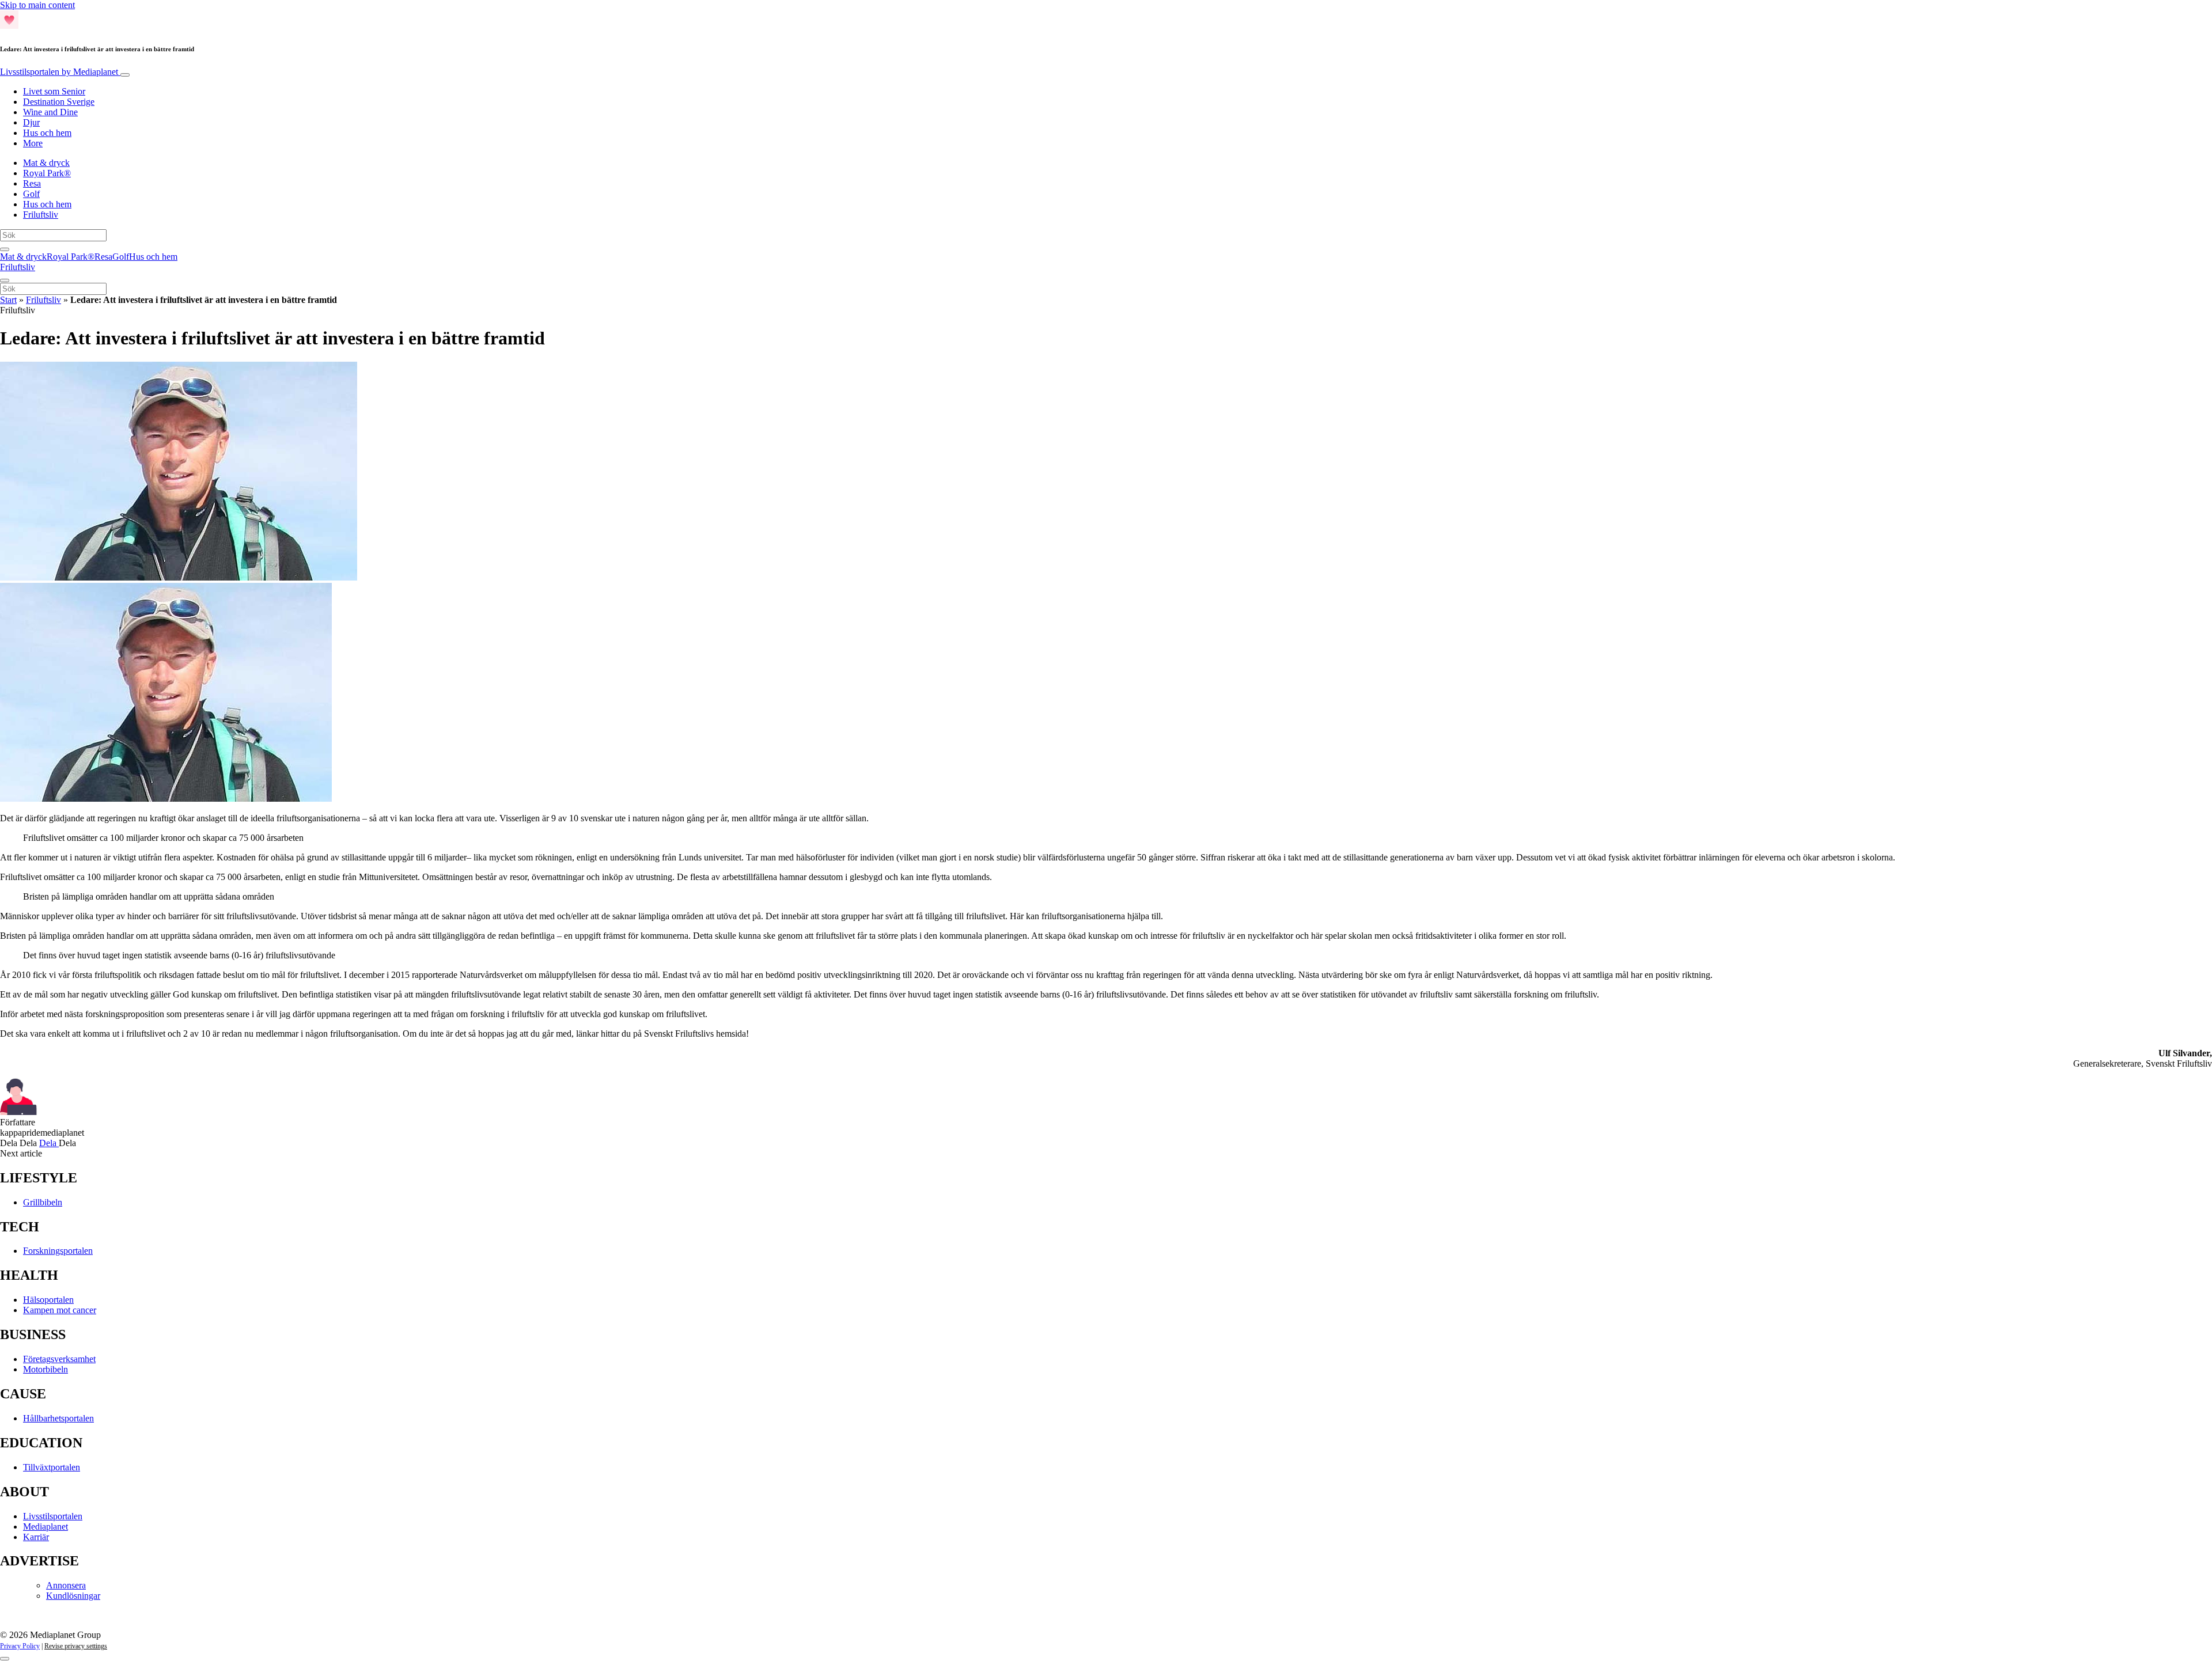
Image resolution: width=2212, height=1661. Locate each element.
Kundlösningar (73, 1596)
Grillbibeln (43, 1202)
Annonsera (66, 1585)
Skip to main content (37, 5)
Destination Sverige (59, 102)
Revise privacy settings (76, 1646)
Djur (31, 122)
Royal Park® (47, 173)
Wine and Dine (50, 112)
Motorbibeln (46, 1369)
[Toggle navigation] (125, 75)
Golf (31, 194)
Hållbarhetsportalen (58, 1418)
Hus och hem (47, 133)
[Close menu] (5, 280)
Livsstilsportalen (59, 72)
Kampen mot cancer (60, 1310)
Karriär (36, 1537)
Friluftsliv (41, 215)
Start (8, 300)
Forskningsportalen (58, 1251)
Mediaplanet (46, 1527)
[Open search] (5, 249)
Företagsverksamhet (59, 1359)
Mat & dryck (46, 163)
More (33, 143)
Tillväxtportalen (52, 1467)
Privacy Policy (20, 1646)
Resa (32, 183)
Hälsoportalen (48, 1300)
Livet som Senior (54, 91)
